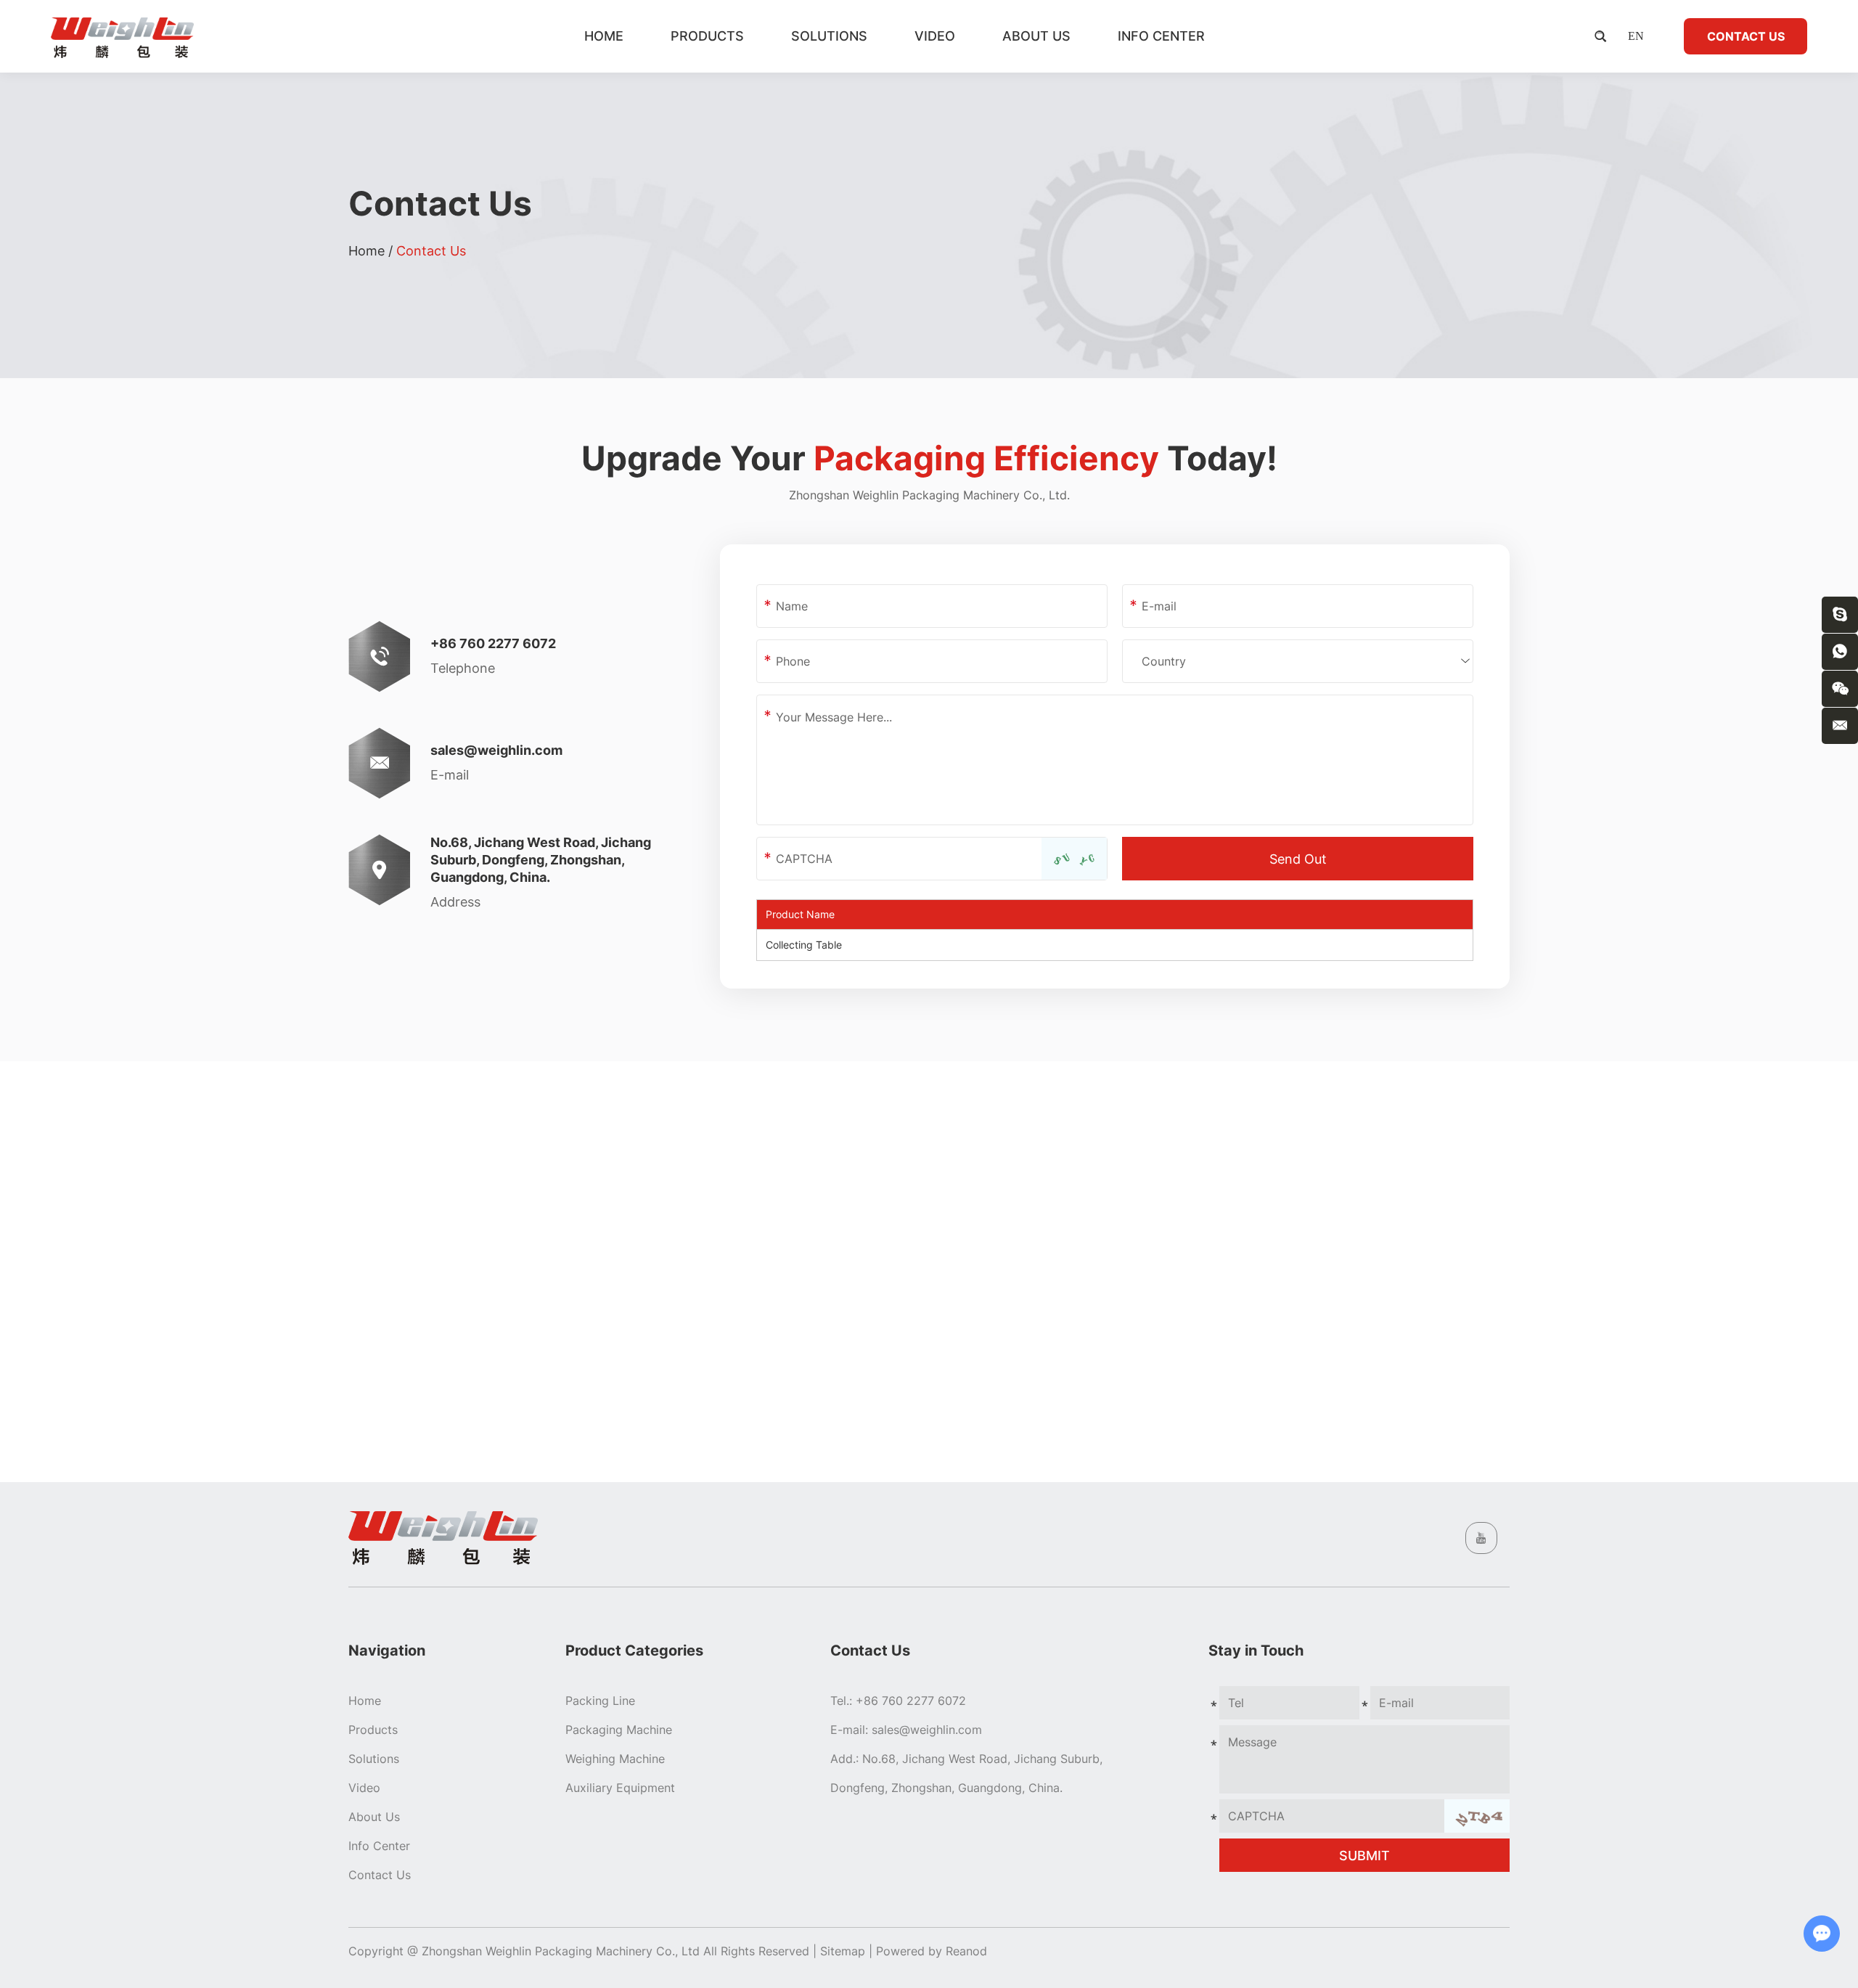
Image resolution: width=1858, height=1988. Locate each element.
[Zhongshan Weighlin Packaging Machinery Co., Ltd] (122, 36)
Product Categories (634, 1650)
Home (604, 36)
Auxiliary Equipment (620, 1788)
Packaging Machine (619, 1730)
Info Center (1161, 36)
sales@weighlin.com (496, 750)
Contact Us (1746, 36)
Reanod (966, 1951)
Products (707, 36)
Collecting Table (804, 945)
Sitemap (843, 1951)
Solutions (829, 36)
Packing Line (600, 1701)
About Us (1036, 36)
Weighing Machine (615, 1759)
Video (935, 36)
